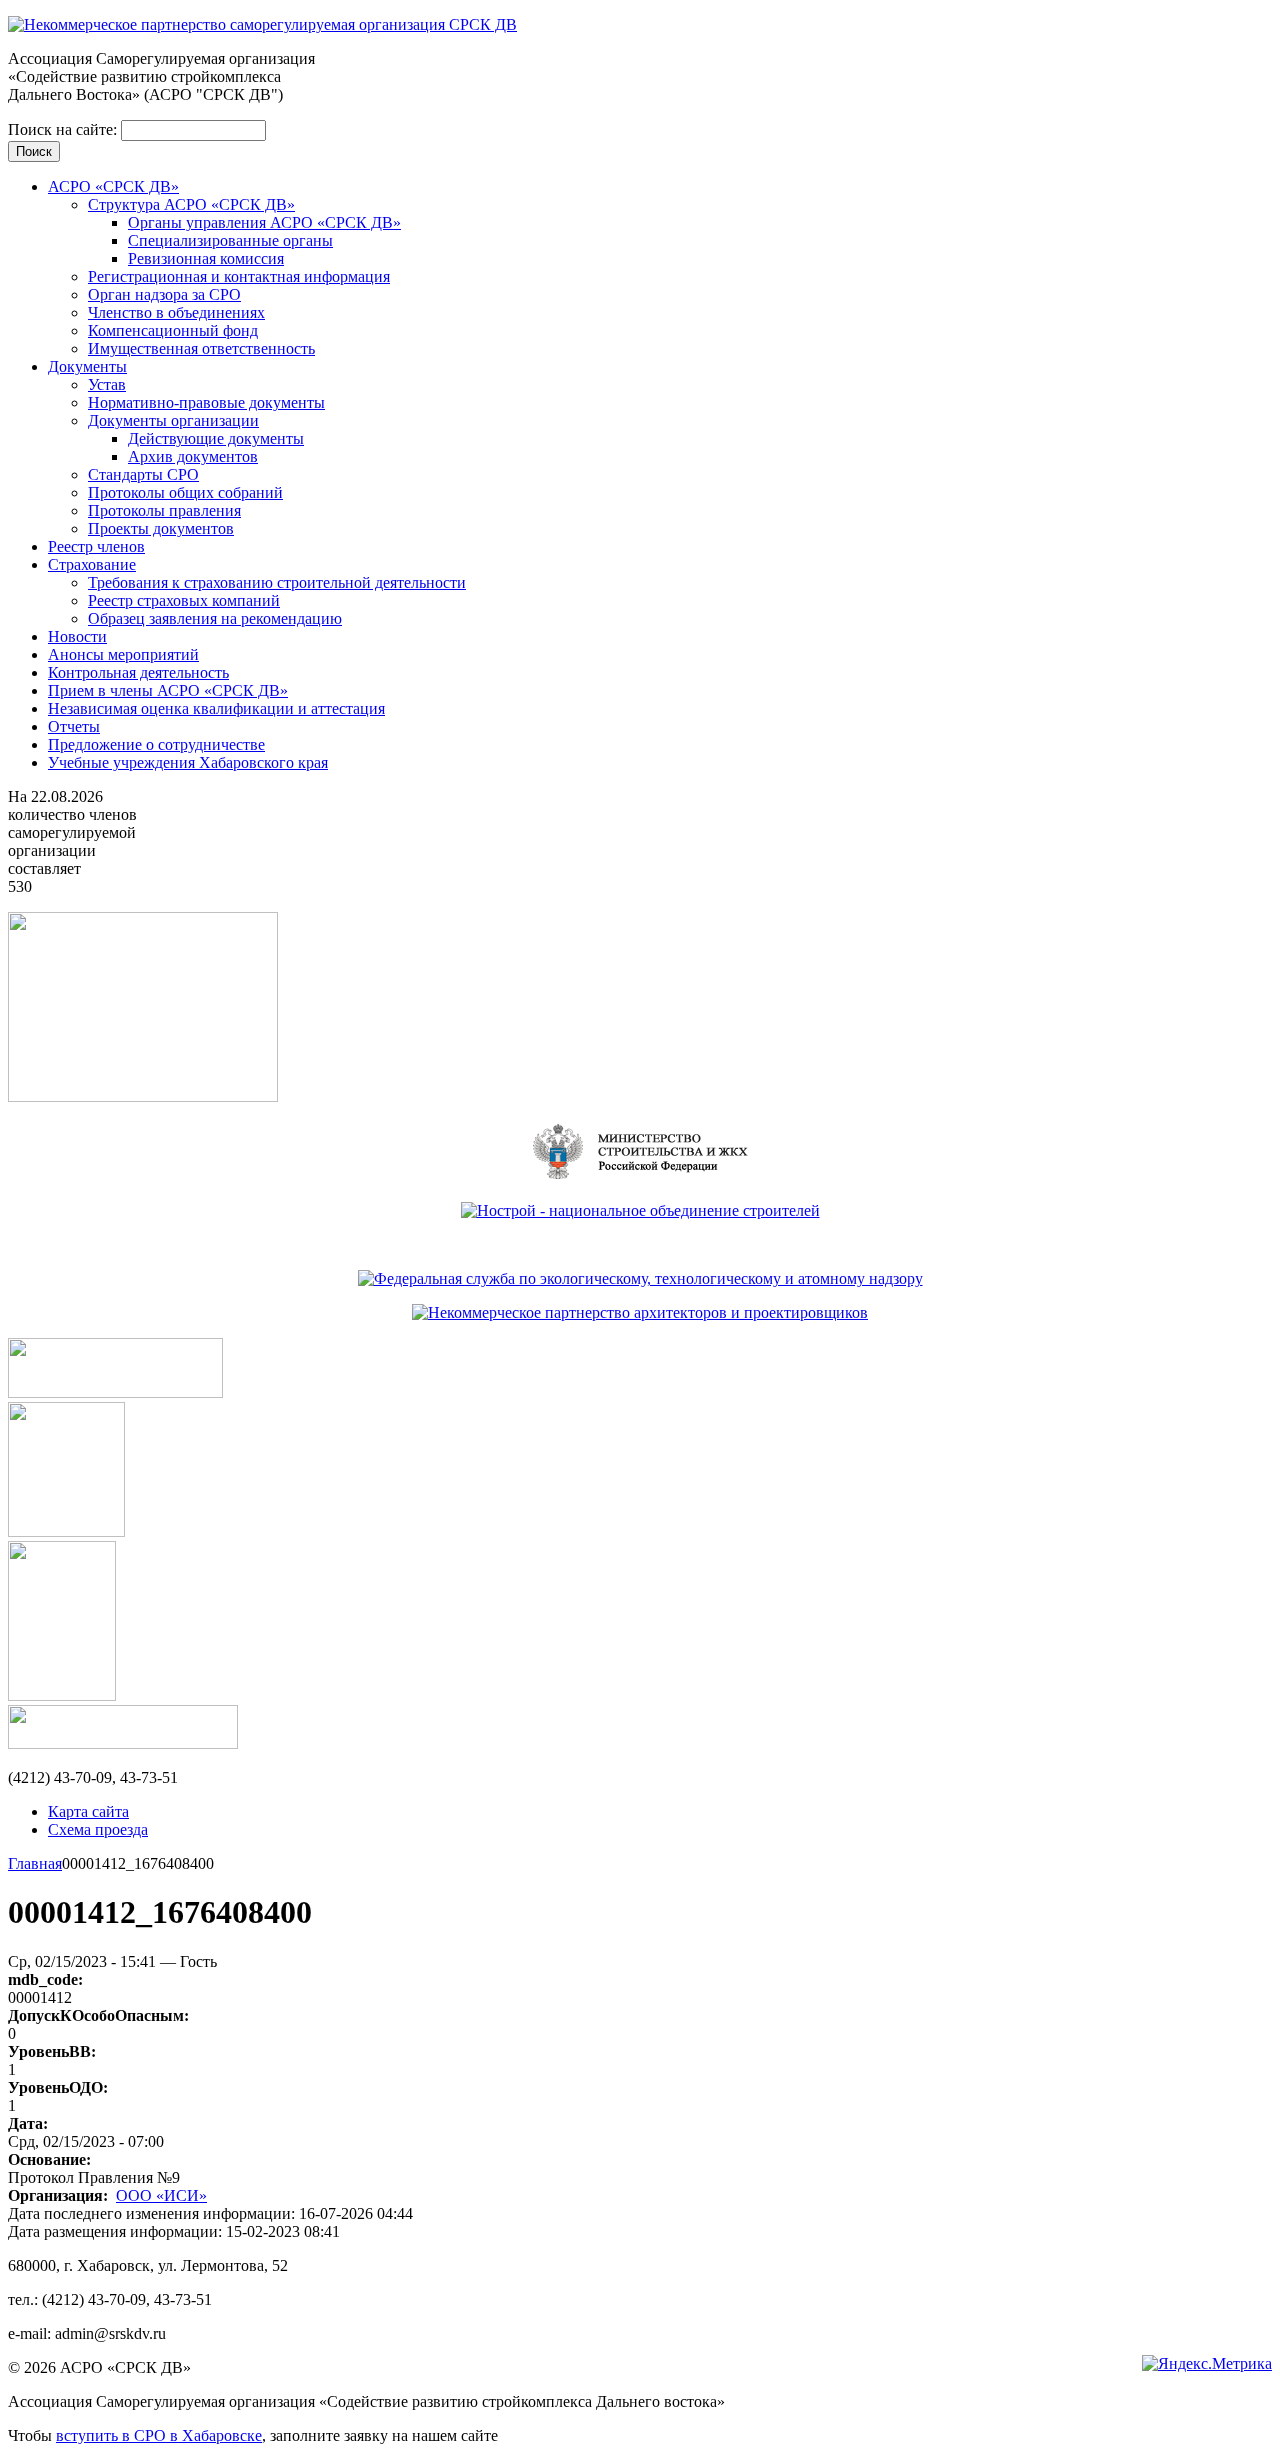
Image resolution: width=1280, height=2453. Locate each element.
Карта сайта (88, 1811)
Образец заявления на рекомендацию (215, 618)
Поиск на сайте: (64, 129)
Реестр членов (96, 546)
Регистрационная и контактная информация (239, 276)
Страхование (92, 564)
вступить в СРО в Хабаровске (159, 2435)
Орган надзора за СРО (164, 294)
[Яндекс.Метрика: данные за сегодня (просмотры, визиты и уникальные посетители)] (1207, 2364)
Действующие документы (216, 438)
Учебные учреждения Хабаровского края (188, 762)
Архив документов (193, 456)
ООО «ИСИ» (161, 2195)
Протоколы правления (164, 510)
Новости (77, 636)
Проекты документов (161, 528)
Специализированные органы (230, 240)
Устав (107, 384)
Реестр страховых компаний (184, 600)
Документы (87, 366)
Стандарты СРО (143, 474)
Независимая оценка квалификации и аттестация (216, 708)
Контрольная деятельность (138, 672)
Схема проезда (98, 1829)
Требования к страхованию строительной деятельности (277, 582)
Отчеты (74, 726)
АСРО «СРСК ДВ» (113, 186)
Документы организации (173, 420)
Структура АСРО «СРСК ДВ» (191, 204)
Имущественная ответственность (201, 348)
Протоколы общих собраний (185, 492)
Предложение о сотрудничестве (156, 744)
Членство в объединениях (176, 312)
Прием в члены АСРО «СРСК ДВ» (168, 690)
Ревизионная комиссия (206, 258)
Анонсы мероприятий (123, 654)
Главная (35, 1863)
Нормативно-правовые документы (206, 402)
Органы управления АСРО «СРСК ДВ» (264, 222)
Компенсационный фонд (173, 330)
